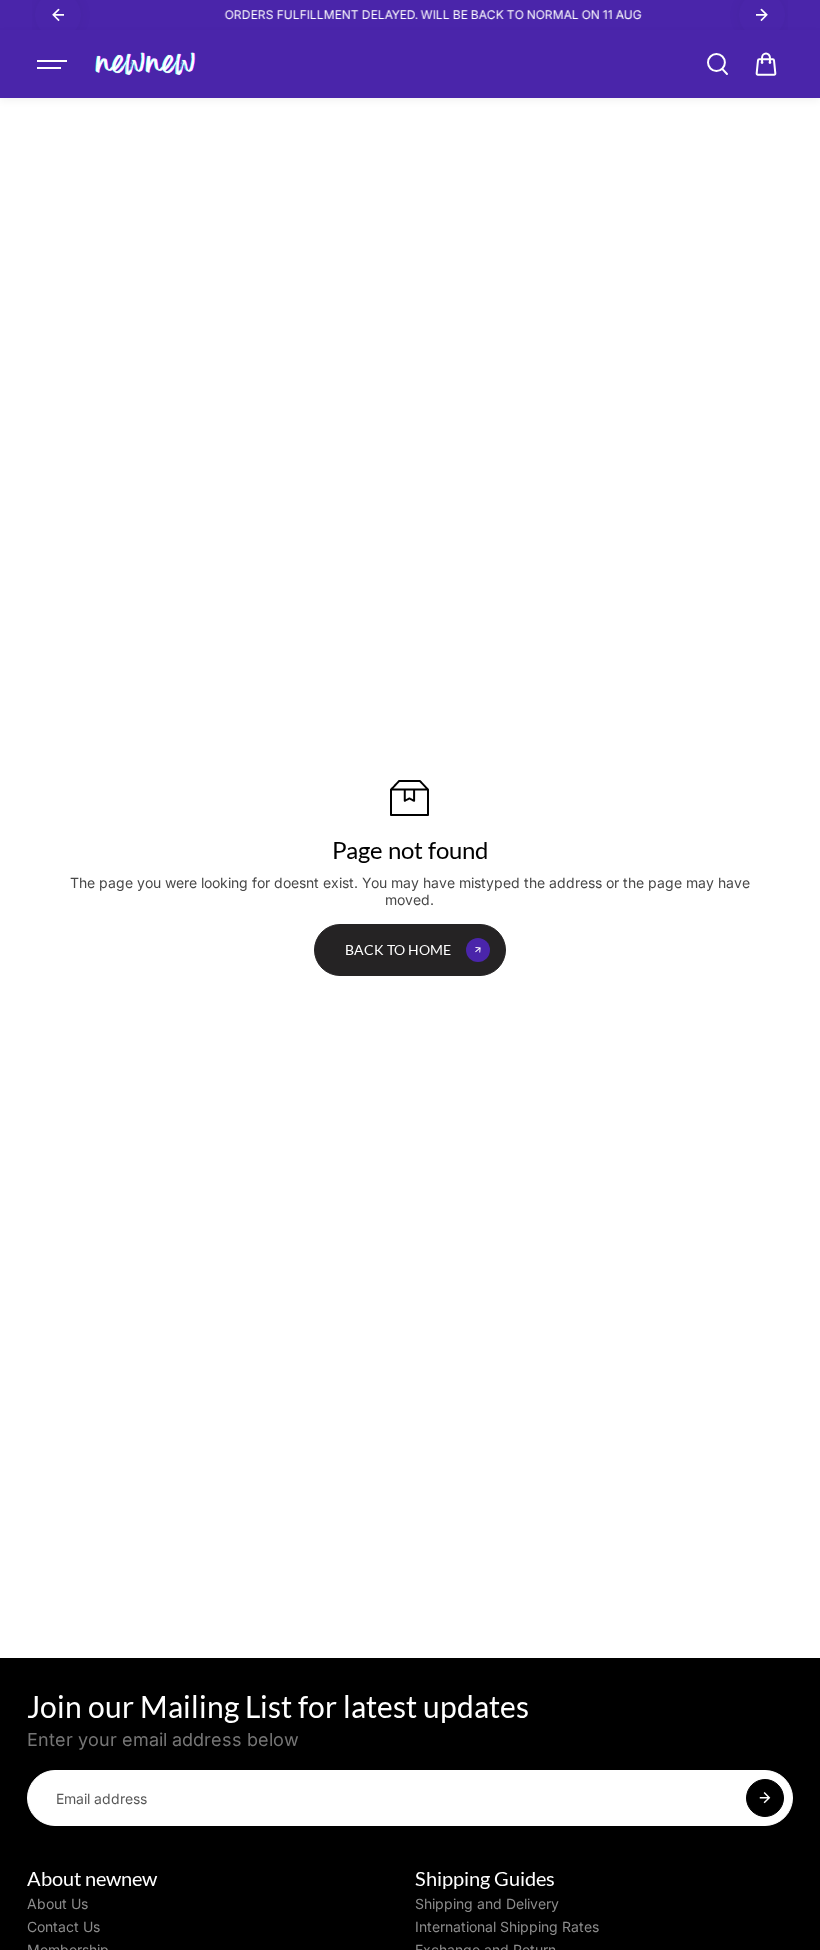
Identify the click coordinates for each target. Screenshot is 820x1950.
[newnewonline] (146, 64)
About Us (57, 1904)
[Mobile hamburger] (54, 64)
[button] (766, 64)
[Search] (717, 64)
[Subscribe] (765, 1798)
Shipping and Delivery (487, 1904)
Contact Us (63, 1927)
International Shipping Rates (507, 1927)
